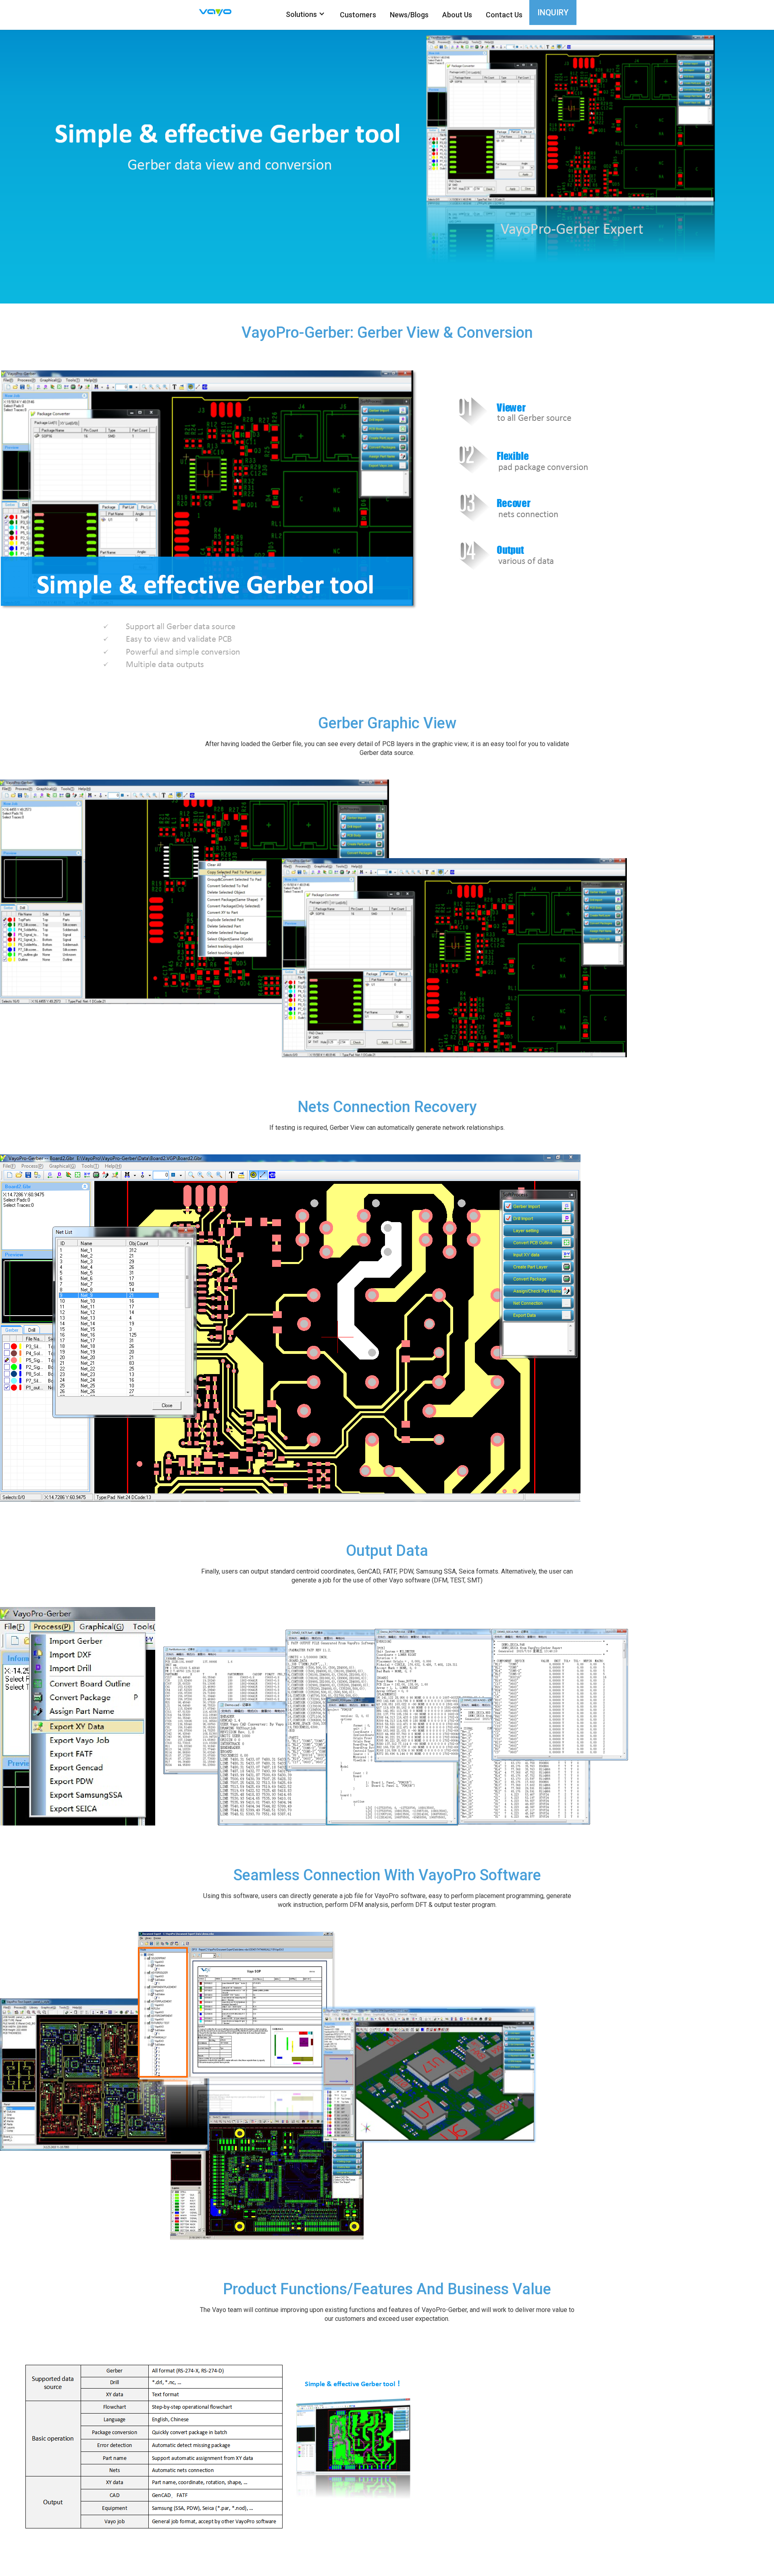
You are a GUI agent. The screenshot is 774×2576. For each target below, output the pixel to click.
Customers (358, 15)
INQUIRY (553, 12)
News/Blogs (409, 15)
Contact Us (504, 15)
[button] (305, 14)
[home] (222, 12)
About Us (457, 15)
